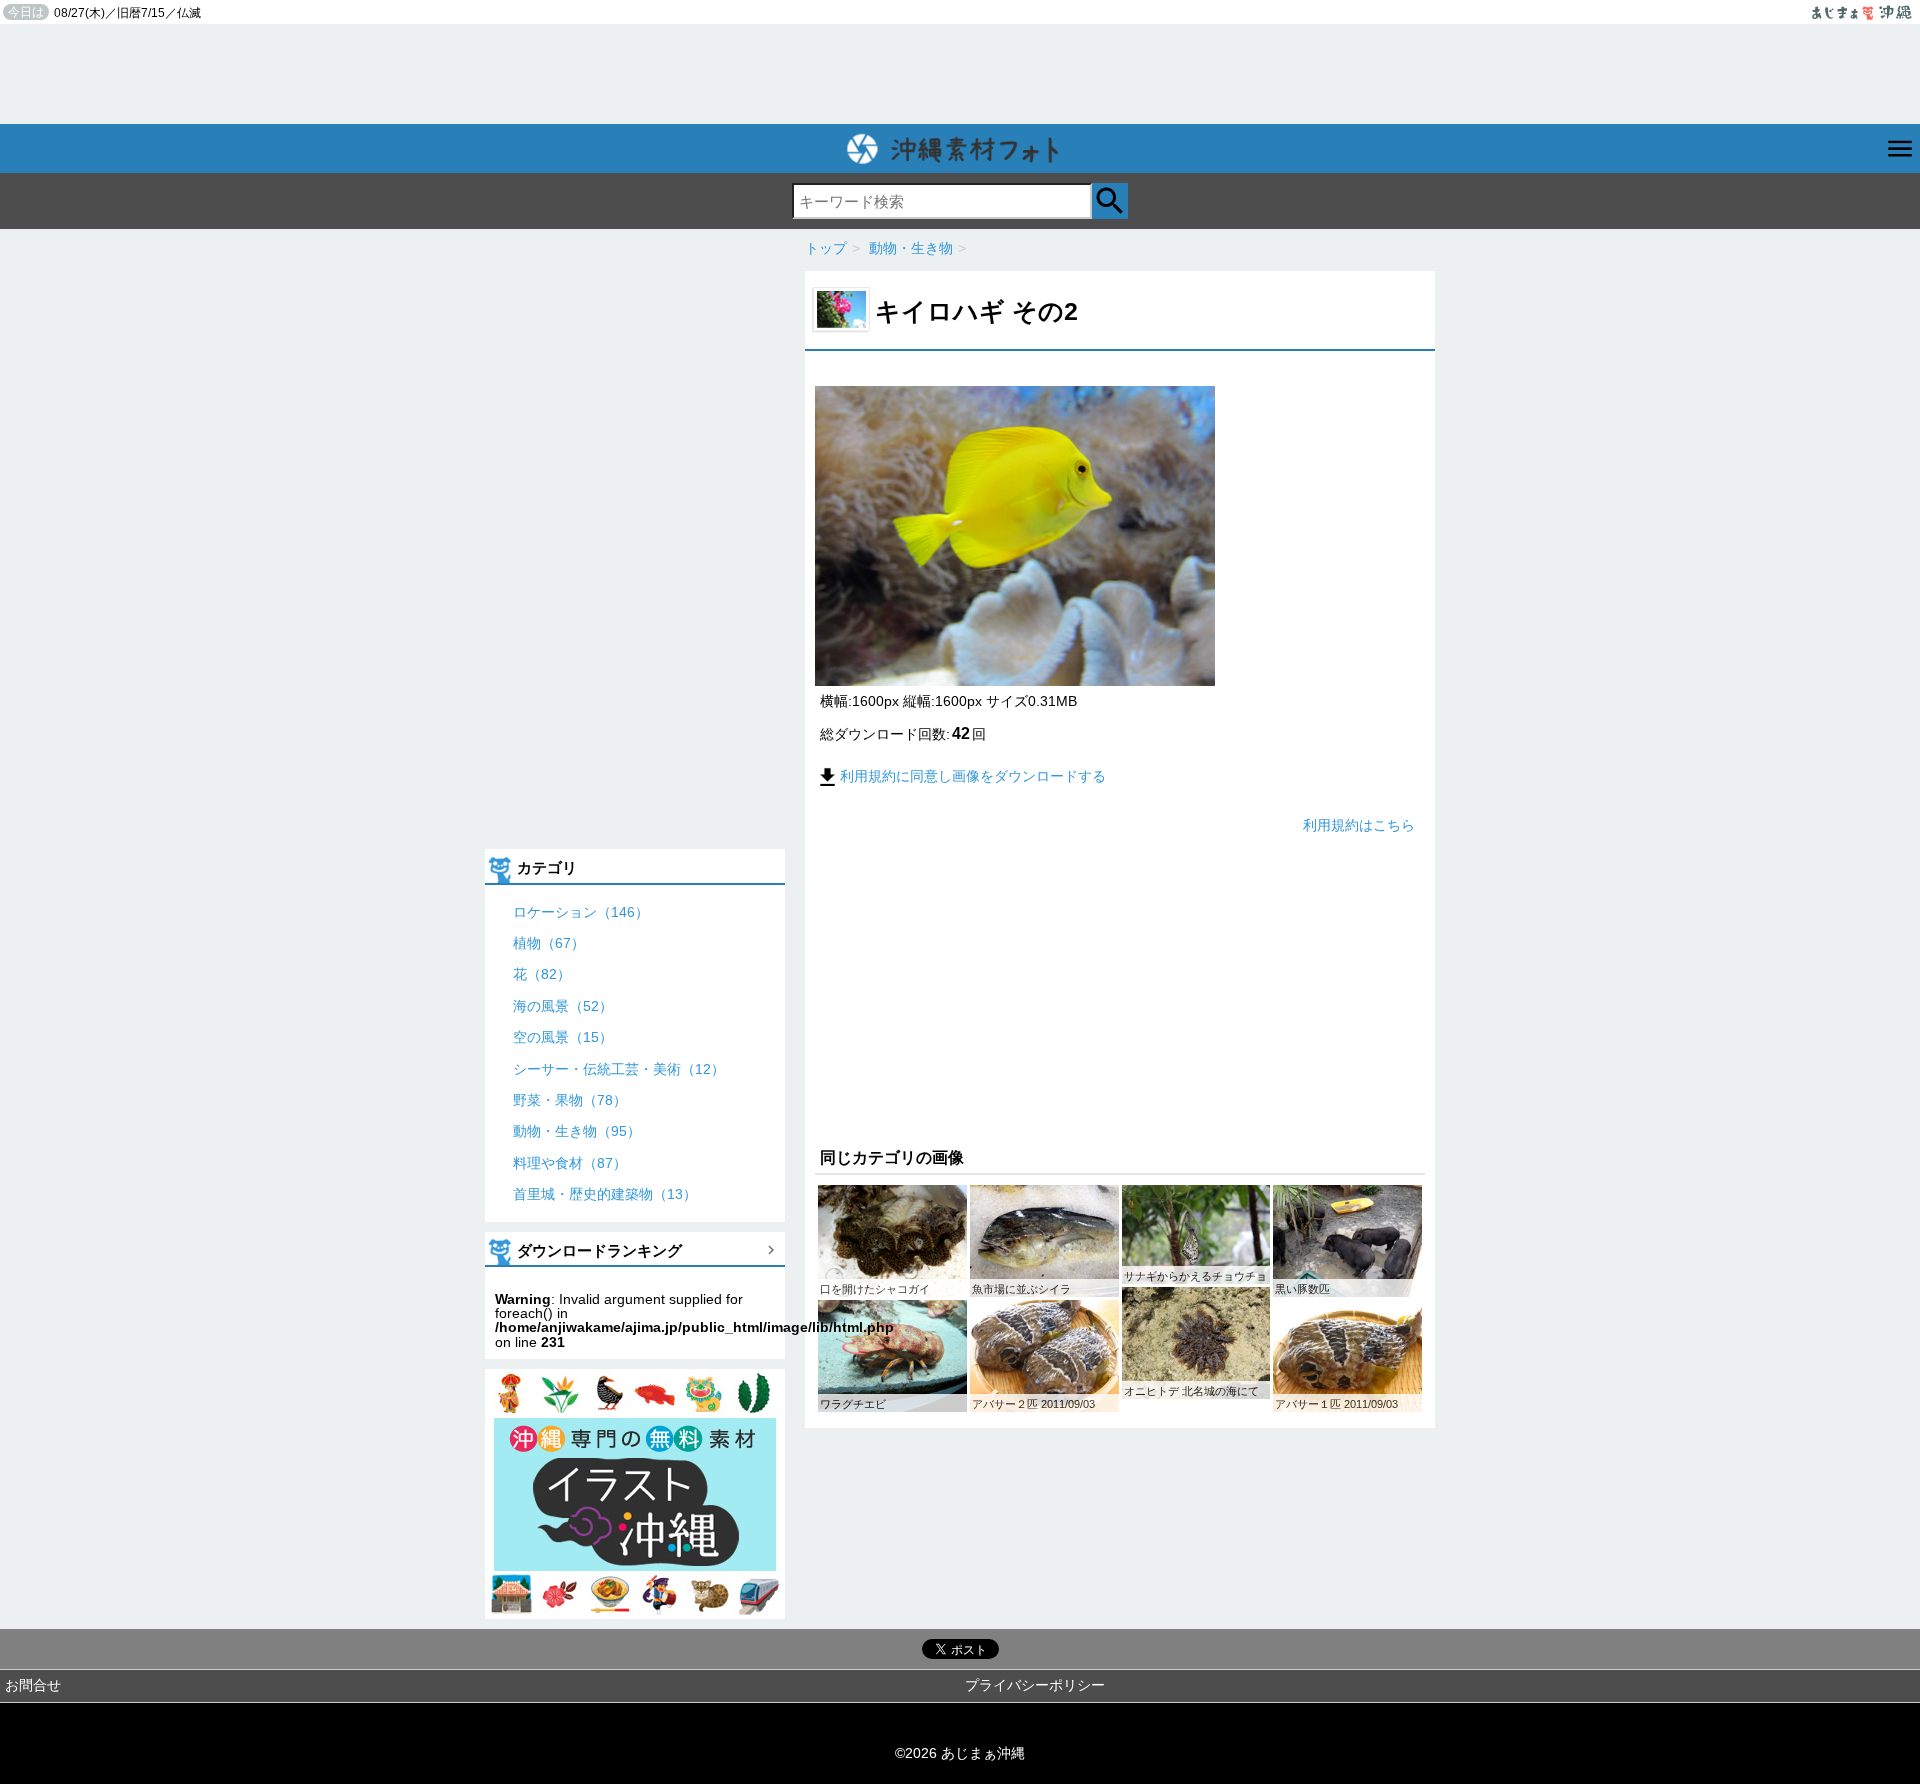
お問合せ (33, 1685)
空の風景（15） (563, 1037)
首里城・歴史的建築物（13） (605, 1194)
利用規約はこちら (1359, 825)
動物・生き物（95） (577, 1131)
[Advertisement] (960, 74)
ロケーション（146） (581, 912)
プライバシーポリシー (1035, 1685)
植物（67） (549, 943)
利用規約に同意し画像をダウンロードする (973, 776)
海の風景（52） (563, 1006)
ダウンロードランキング (599, 1250)
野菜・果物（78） (570, 1100)
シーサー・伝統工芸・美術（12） (619, 1069)
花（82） (542, 974)
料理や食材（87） (570, 1163)
